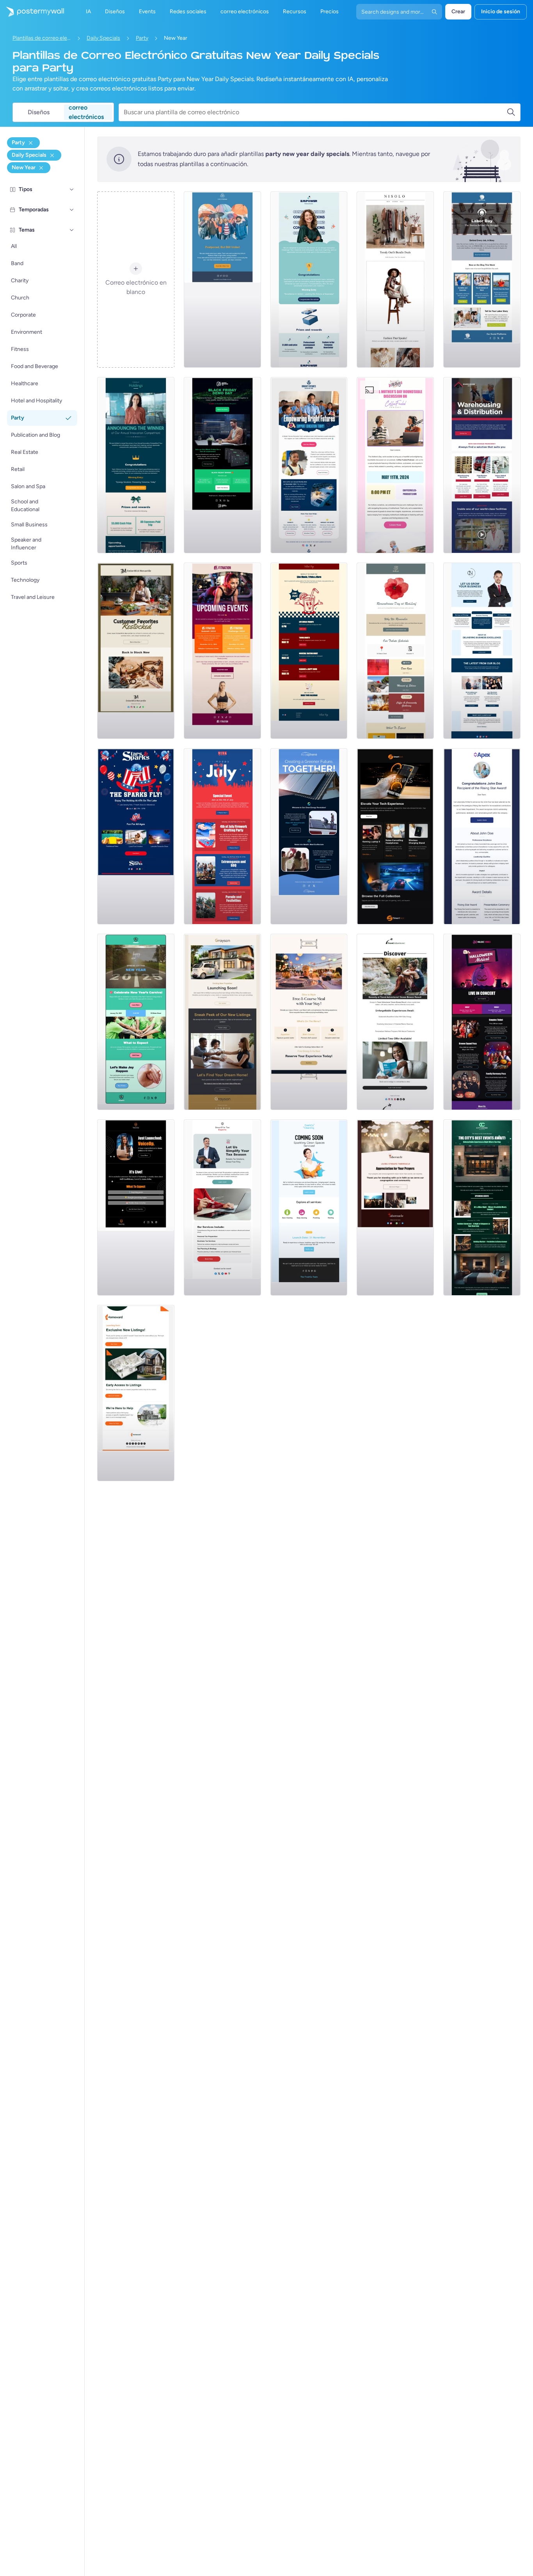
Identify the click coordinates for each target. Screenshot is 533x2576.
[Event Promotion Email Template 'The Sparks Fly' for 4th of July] (136, 836)
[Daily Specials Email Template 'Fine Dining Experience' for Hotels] (309, 1022)
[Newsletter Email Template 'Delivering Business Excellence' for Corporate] (482, 651)
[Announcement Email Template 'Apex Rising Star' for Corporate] (482, 836)
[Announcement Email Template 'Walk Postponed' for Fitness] (222, 280)
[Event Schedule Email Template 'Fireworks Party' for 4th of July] (222, 836)
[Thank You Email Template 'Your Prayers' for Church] (395, 1207)
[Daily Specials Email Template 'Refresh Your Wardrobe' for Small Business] (395, 280)
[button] (72, 189)
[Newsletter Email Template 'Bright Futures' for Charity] (309, 465)
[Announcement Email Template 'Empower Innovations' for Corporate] (309, 280)
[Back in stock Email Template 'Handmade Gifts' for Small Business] (136, 651)
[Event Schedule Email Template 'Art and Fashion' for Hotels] (482, 1207)
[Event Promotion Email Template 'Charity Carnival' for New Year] (136, 1022)
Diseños (39, 112)
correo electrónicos (86, 112)
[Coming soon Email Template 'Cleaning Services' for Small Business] (309, 1207)
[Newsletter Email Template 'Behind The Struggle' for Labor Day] (482, 280)
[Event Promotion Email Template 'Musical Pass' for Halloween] (482, 1022)
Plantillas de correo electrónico (42, 38)
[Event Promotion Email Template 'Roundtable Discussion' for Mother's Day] (395, 465)
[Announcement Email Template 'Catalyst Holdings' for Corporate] (136, 465)
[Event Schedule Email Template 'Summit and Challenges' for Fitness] (222, 651)
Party (142, 38)
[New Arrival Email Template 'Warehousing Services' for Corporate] (482, 465)
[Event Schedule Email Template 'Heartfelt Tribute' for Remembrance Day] (395, 651)
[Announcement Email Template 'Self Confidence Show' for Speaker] (136, 1207)
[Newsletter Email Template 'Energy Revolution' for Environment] (309, 836)
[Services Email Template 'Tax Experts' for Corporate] (222, 1207)
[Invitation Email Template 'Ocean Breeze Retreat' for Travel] (395, 1022)
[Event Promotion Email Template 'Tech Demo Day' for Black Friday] (222, 465)
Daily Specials (103, 38)
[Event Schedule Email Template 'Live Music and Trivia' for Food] (309, 651)
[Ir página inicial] (32, 12)
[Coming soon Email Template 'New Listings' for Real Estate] (222, 1022)
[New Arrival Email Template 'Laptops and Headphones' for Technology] (395, 836)
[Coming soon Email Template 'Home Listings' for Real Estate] (136, 1393)
